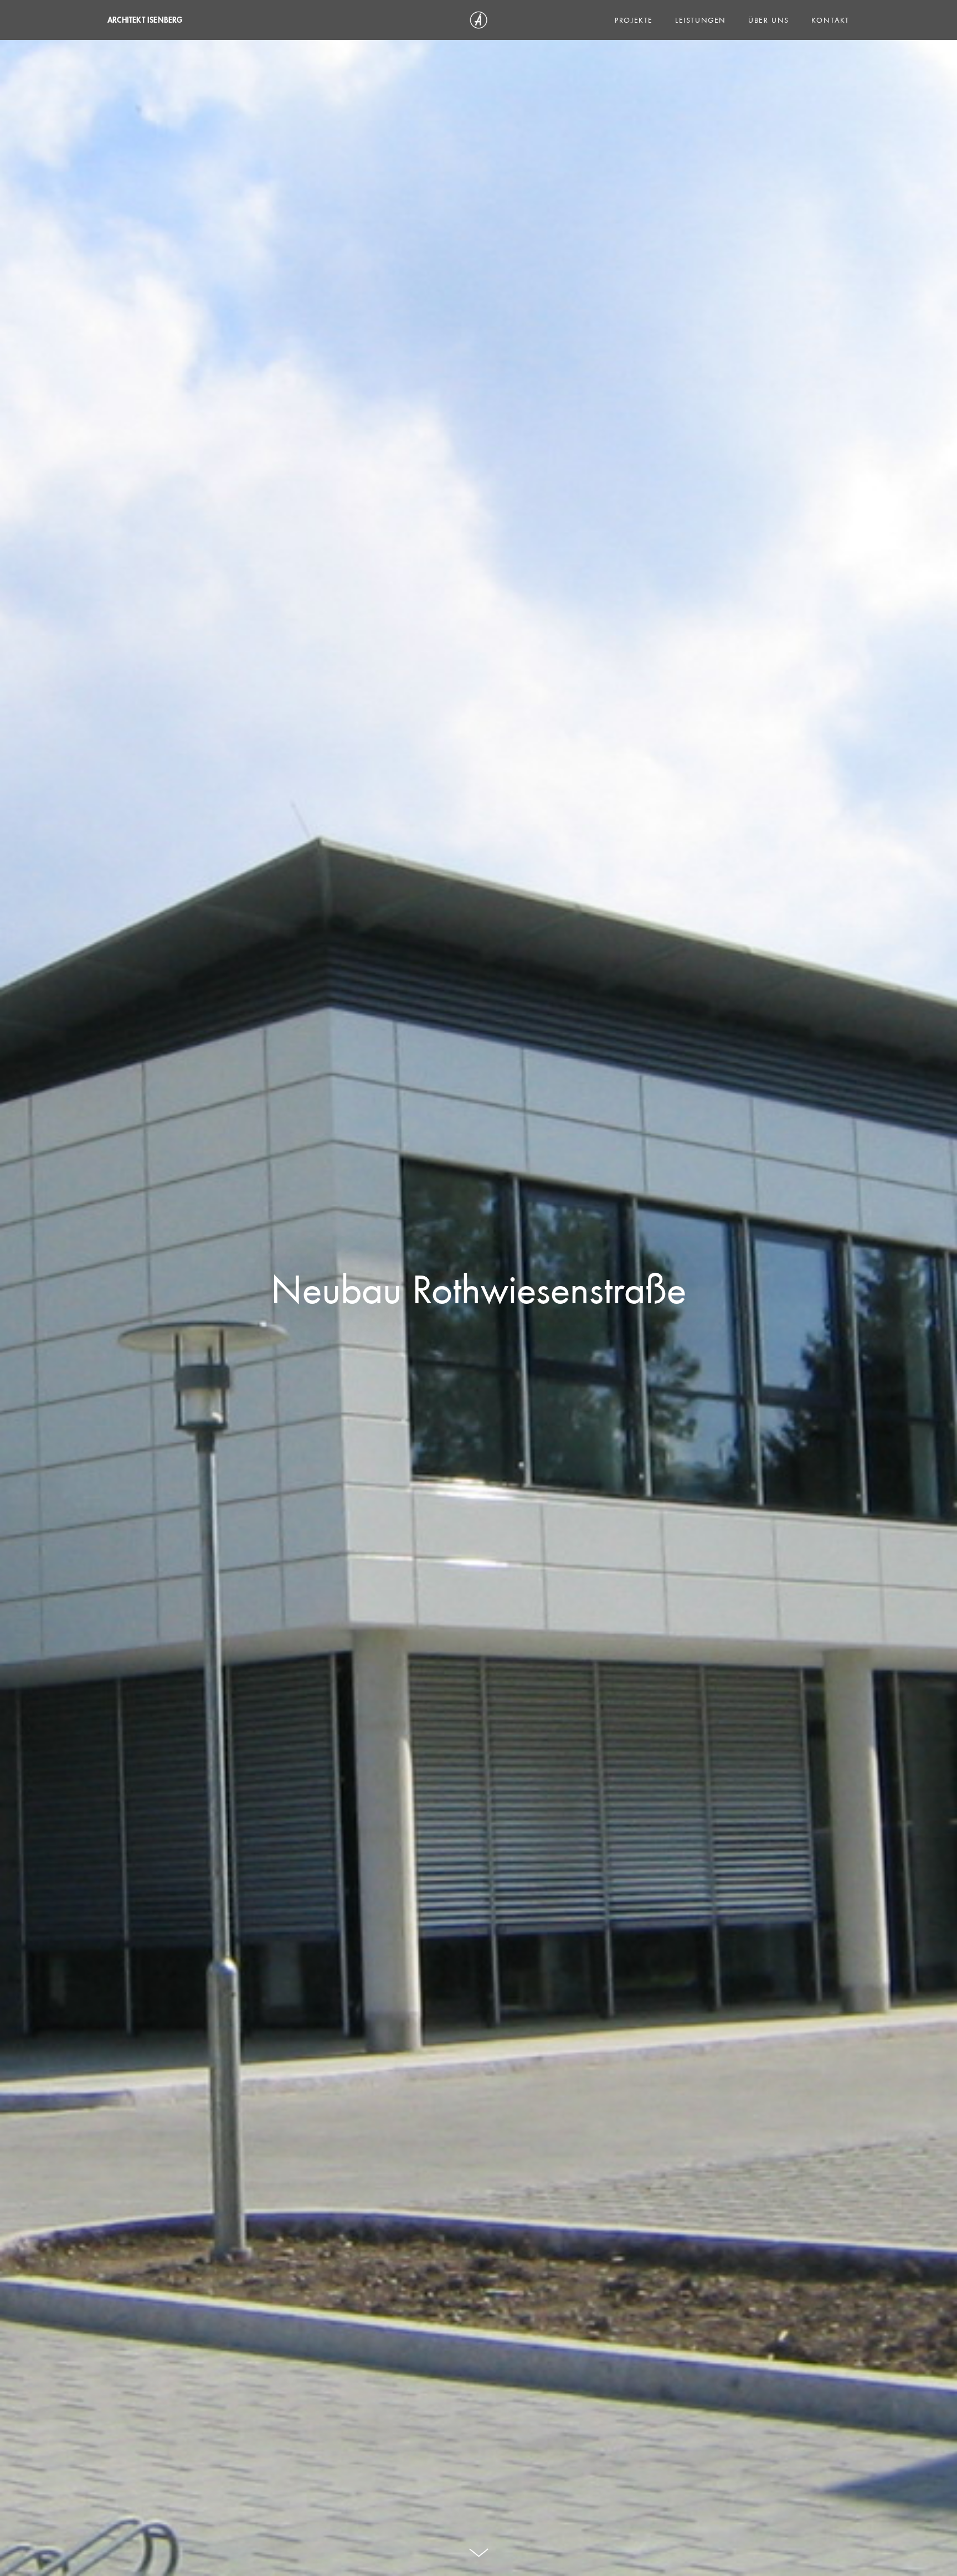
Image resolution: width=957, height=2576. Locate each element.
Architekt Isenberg (145, 20)
